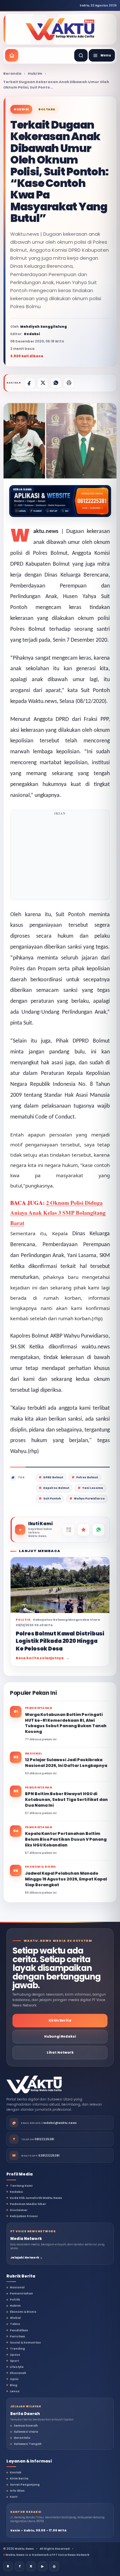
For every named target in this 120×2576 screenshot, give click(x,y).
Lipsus (15, 2355)
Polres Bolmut (87, 1478)
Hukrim (35, 73)
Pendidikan (19, 2330)
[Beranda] (12, 55)
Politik (15, 2300)
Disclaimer (19, 2210)
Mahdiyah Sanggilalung (44, 327)
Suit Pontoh (52, 1499)
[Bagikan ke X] (43, 383)
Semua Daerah (26, 2426)
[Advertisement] (60, 857)
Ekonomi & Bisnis (23, 2312)
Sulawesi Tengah (28, 2444)
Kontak (16, 2472)
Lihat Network (60, 2052)
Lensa (15, 2391)
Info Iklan (17, 2491)
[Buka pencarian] (81, 55)
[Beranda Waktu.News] (60, 29)
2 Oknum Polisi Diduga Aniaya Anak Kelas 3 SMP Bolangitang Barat (58, 1213)
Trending (17, 2349)
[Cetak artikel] (69, 383)
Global (15, 2318)
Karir (14, 2497)
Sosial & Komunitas (25, 2343)
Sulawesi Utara (26, 2432)
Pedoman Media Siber (28, 2204)
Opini (14, 2379)
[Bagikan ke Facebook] (30, 383)
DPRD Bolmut (53, 1478)
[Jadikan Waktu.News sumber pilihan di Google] (84, 1530)
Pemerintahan (21, 2293)
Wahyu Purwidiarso (89, 1499)
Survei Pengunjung (25, 2485)
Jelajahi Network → (26, 2258)
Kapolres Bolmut (56, 1488)
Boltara (47, 109)
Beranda (12, 73)
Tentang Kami (21, 2186)
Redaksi (16, 2192)
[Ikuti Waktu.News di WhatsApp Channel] (99, 1530)
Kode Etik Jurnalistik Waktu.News (36, 2198)
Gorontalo (22, 2438)
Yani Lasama (93, 1488)
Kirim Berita (60, 2020)
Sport (14, 2361)
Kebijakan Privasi (24, 2216)
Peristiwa (17, 2336)
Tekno (15, 2324)
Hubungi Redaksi (60, 2036)
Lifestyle (17, 2367)
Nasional (17, 2287)
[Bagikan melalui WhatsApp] (56, 383)
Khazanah (18, 2373)
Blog (14, 2385)
